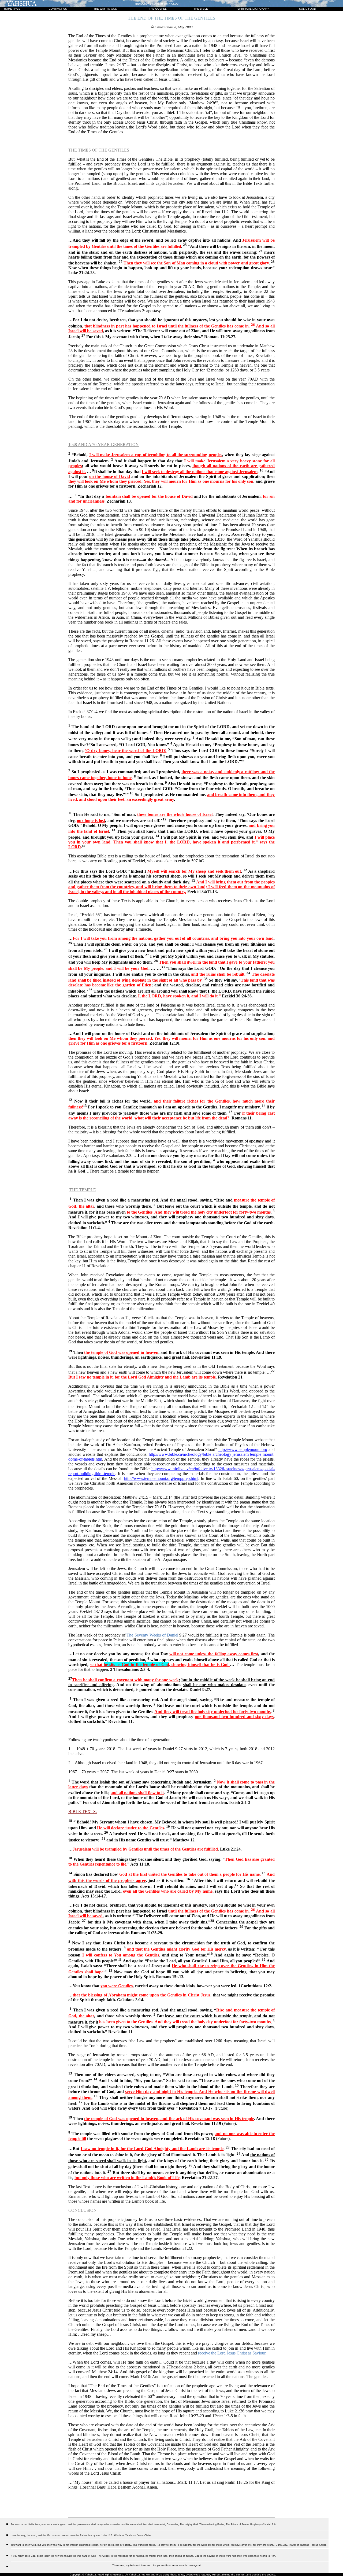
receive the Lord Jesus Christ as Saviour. (232, 2353)
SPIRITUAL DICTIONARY (253, 9)
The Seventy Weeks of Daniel (152, 1635)
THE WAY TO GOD (105, 9)
